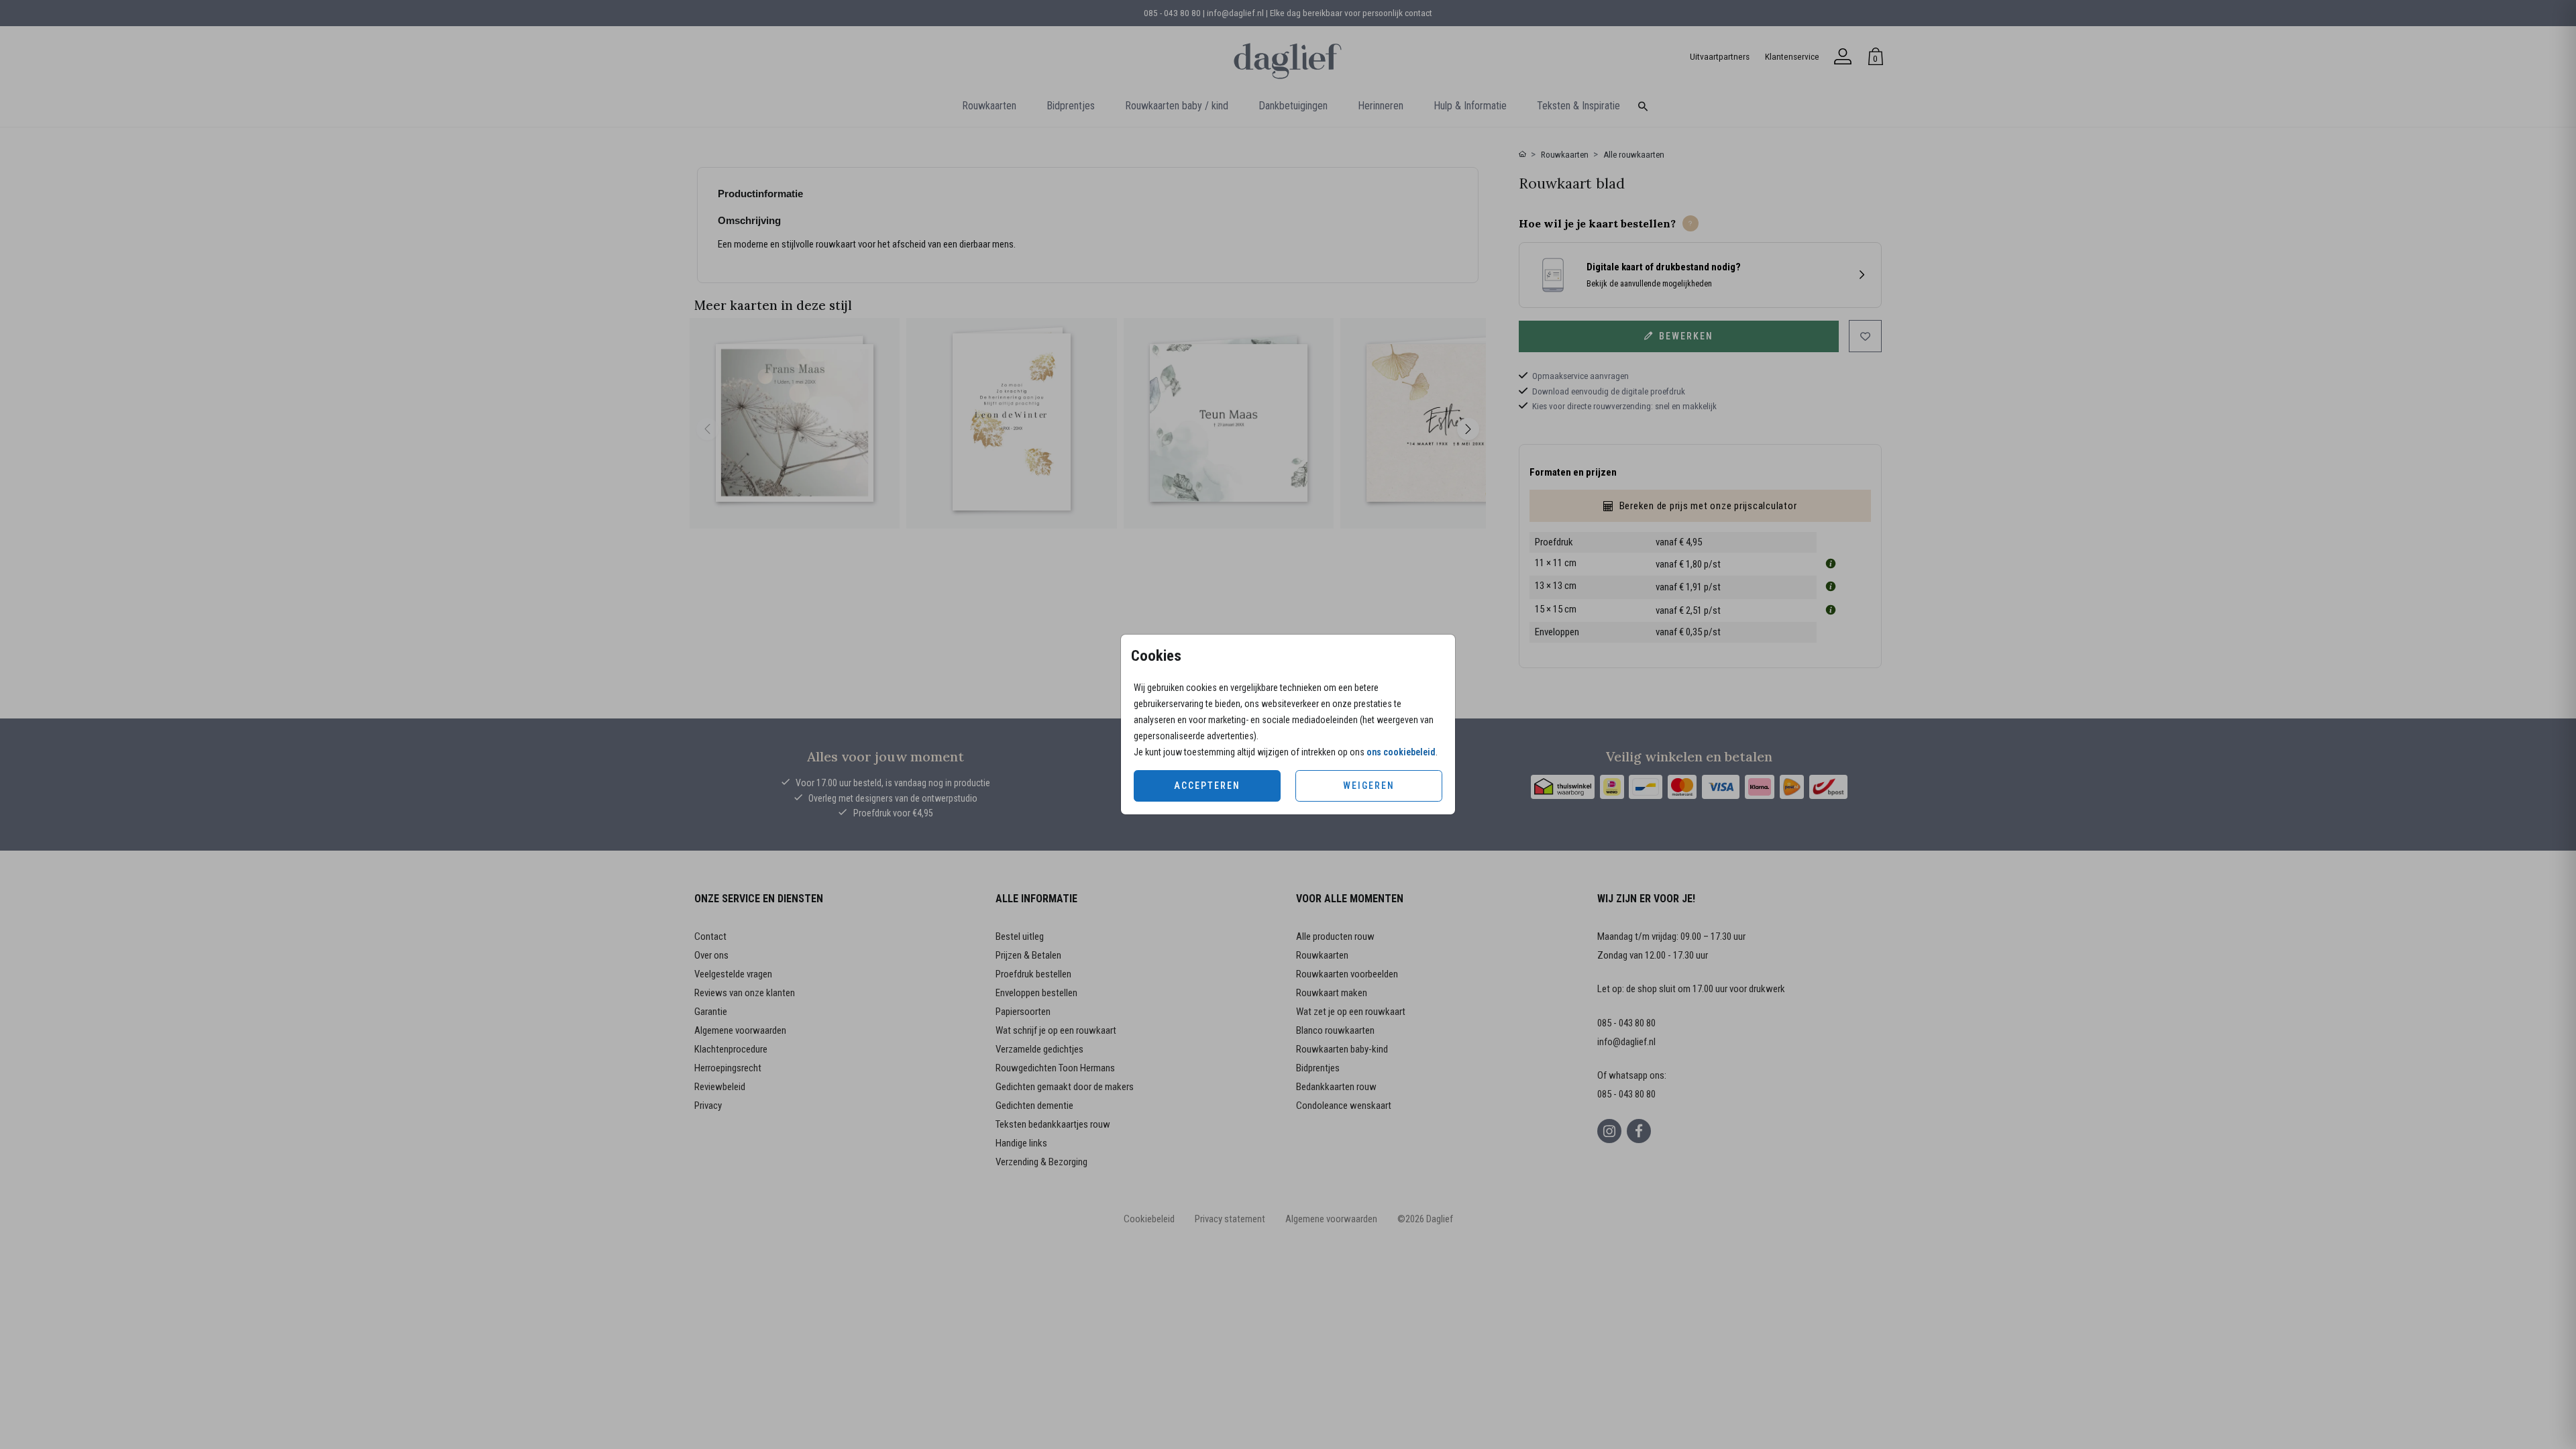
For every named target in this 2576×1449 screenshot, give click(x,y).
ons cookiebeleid (1401, 752)
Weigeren (1369, 786)
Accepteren (1207, 786)
